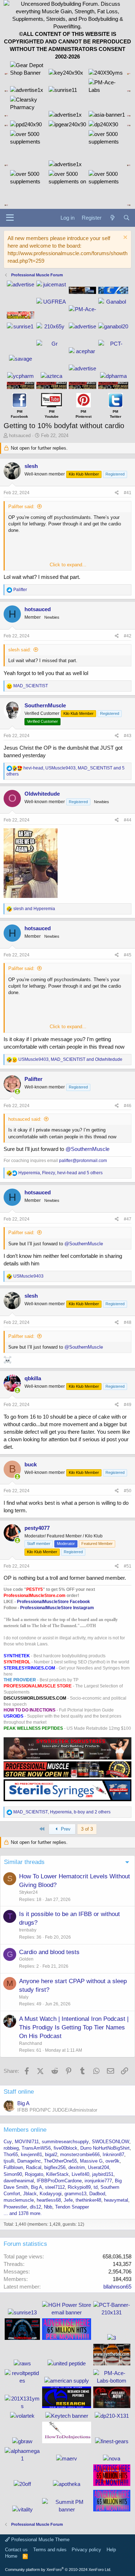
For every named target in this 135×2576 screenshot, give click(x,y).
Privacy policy (86, 2550)
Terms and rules (50, 2550)
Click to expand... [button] (68, 565)
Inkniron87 (113, 2155)
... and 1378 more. (23, 2213)
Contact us (16, 2550)
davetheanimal (19, 2181)
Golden (26, 1959)
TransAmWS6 (36, 2148)
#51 (128, 1566)
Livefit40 (80, 2174)
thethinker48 (88, 2200)
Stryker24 (28, 1892)
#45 (128, 955)
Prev (65, 1829)
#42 (128, 636)
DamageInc (29, 2161)
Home (11, 2556)
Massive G (91, 2161)
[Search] (127, 218)
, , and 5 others (60, 1173)
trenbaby (28, 1930)
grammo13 (75, 2194)
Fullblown (13, 2167)
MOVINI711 (27, 2142)
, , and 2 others (62, 1812)
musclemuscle (19, 2200)
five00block (66, 2148)
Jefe (68, 2200)
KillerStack (57, 2174)
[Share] (117, 493)
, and (70, 1059)
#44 (128, 820)
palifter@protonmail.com (83, 1161)
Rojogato (34, 2174)
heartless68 (49, 2200)
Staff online (19, 2092)
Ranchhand (31, 2043)
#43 (128, 736)
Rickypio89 (79, 2187)
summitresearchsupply (65, 2142)
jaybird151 (103, 2174)
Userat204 (98, 2167)
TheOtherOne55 (60, 2161)
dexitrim (77, 2167)
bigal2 (51, 2155)
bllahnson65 (117, 2287)
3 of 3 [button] (87, 1829)
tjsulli (9, 2161)
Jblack (30, 2194)
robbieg (11, 2148)
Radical (34, 2167)
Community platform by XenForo (58, 2570)
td (96, 2187)
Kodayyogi (51, 2194)
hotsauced (20, 435)
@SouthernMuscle (87, 1149)
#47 (128, 1219)
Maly (24, 1997)
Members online (25, 2130)
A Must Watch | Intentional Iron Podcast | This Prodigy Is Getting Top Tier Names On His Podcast (74, 2027)
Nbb (48, 2207)
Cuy (8, 2142)
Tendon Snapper (72, 2207)
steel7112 (55, 2187)
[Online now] (17, 1092)
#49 (128, 1405)
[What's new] (112, 218)
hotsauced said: (25, 1119)
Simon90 (13, 2174)
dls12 (35, 2207)
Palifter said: (21, 507)
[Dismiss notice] (124, 238)
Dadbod (97, 2194)
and (34, 909)
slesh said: (20, 650)
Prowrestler (15, 2207)
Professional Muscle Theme (40, 2540)
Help (111, 2550)
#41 (128, 493)
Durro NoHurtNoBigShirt (105, 2148)
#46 (128, 1106)
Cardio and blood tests (49, 1952)
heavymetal (116, 2200)
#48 (128, 1322)
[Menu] (10, 218)
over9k (112, 2161)
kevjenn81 (31, 2155)
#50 (128, 1491)
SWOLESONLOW (111, 2142)
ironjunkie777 (98, 2181)
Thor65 (11, 2155)
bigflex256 (55, 2167)
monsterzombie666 (80, 2155)
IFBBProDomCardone (59, 2181)
